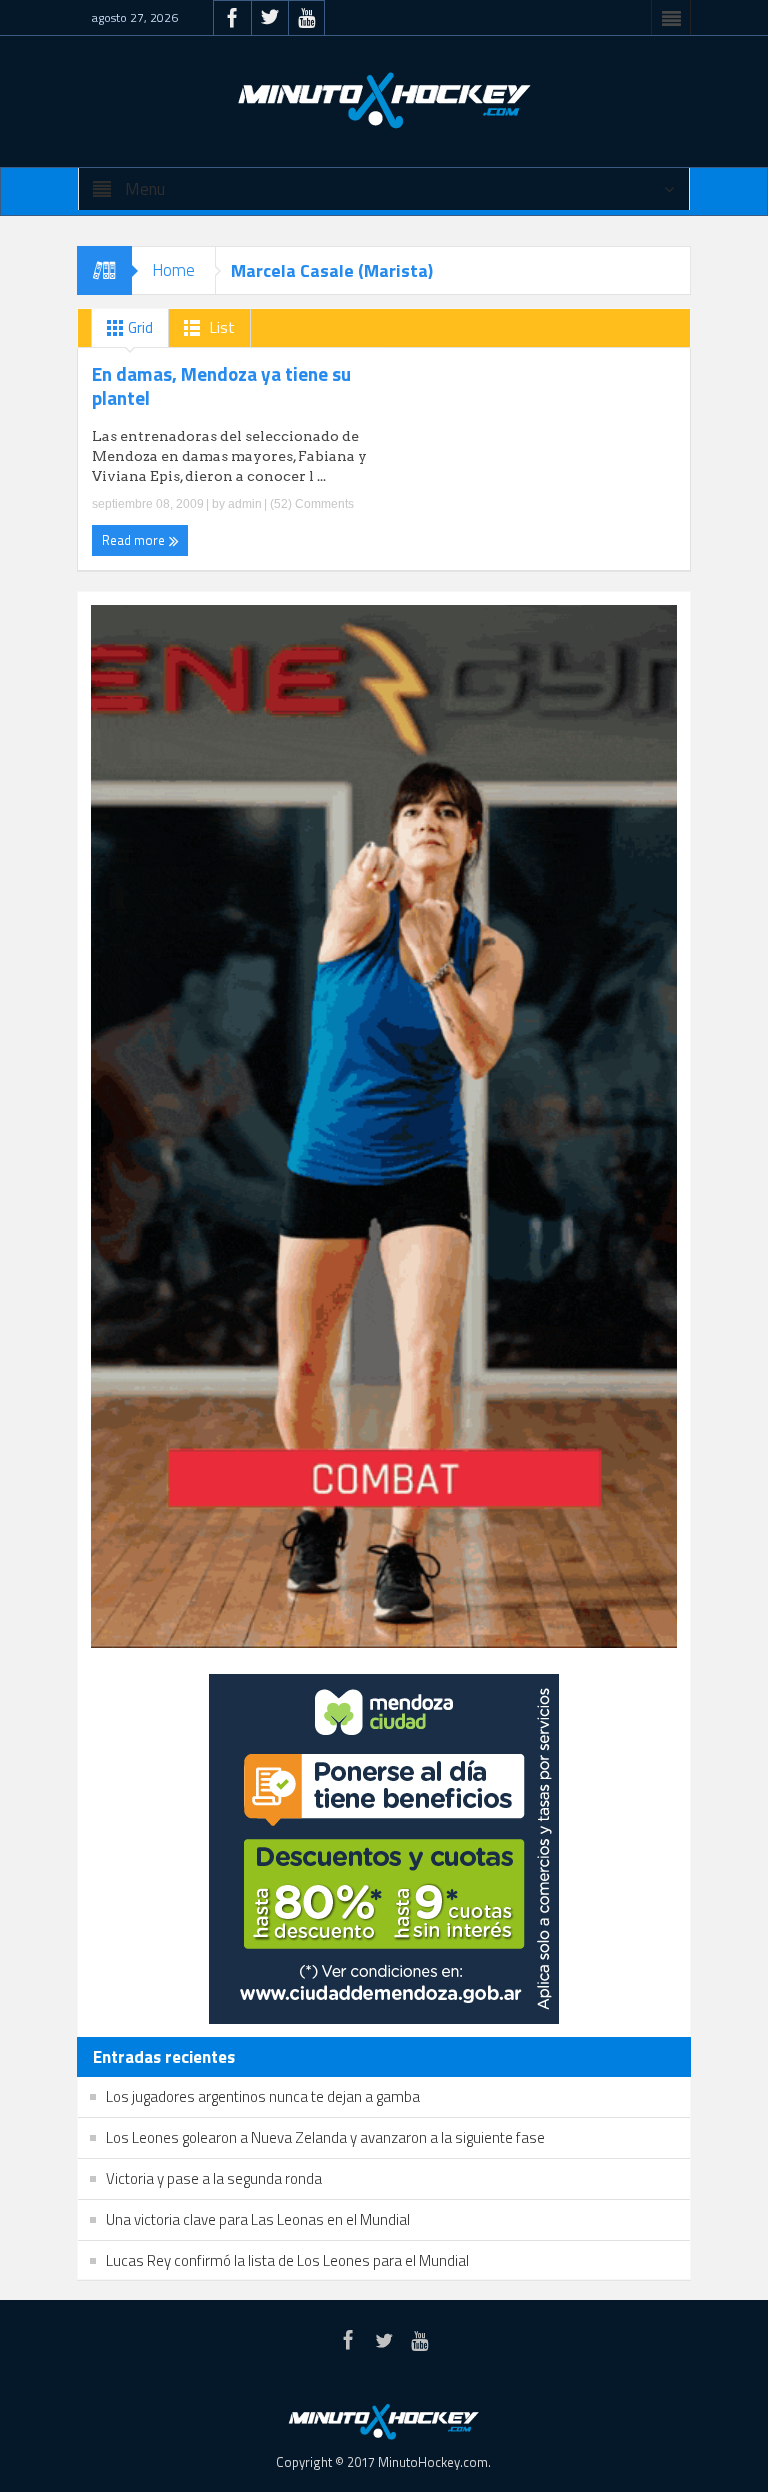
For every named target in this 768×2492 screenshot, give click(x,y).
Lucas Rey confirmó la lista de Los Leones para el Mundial (287, 2260)
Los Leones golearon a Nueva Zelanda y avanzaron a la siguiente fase (325, 2137)
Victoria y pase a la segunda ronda (214, 2178)
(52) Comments (310, 504)
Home (173, 270)
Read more (135, 540)
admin (245, 504)
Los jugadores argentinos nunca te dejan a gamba (263, 2096)
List (221, 327)
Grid (139, 327)
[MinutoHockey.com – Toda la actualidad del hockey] (384, 100)
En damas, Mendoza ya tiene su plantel (221, 386)
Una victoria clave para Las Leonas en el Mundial (258, 2219)
